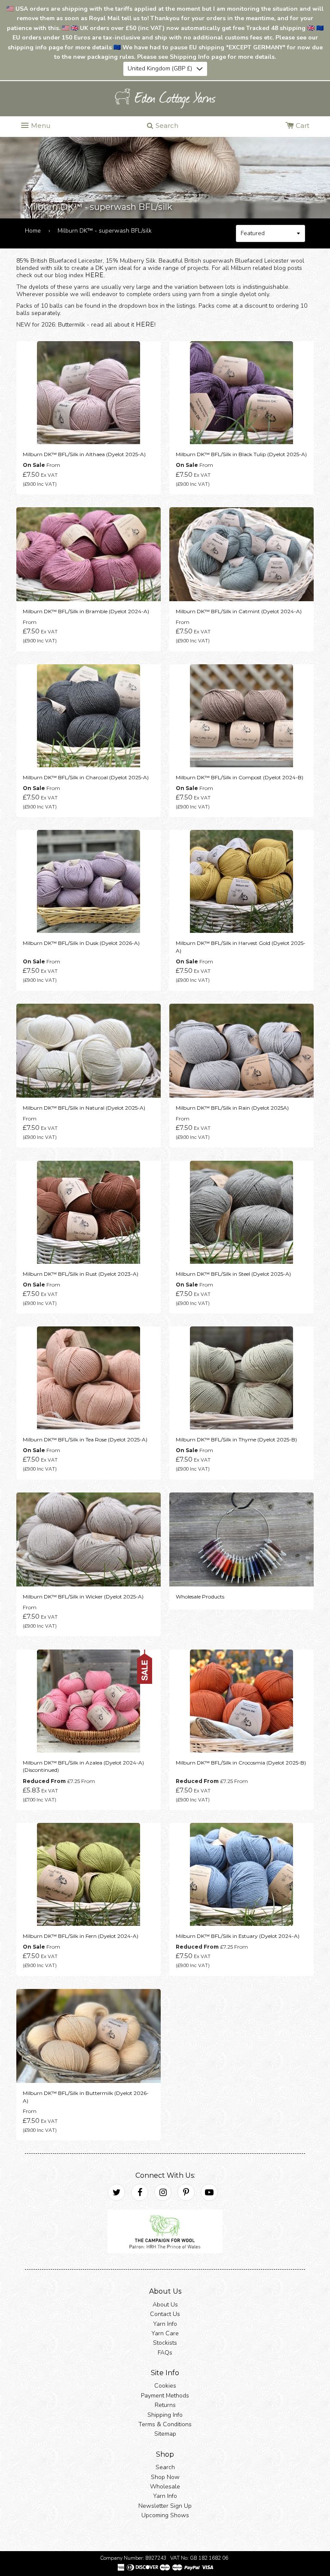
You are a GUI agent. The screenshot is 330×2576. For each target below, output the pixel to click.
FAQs (165, 2352)
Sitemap (165, 2434)
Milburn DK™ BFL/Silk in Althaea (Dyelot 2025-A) (84, 454)
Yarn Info (165, 2323)
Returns (165, 2405)
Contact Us (165, 2314)
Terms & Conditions (165, 2424)
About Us (165, 2304)
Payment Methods (165, 2396)
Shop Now (165, 2477)
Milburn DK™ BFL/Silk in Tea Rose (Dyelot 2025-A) (85, 1439)
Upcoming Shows (165, 2515)
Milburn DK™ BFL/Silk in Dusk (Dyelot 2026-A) (81, 943)
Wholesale (165, 2487)
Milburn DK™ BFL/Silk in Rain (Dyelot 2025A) (232, 1108)
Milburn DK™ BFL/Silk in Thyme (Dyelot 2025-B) (236, 1439)
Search (165, 2467)
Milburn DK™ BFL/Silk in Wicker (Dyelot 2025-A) (83, 1597)
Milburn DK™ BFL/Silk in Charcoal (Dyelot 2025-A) (86, 777)
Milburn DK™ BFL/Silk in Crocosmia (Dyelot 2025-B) (241, 1762)
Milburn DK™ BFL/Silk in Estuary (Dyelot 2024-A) (238, 1936)
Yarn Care (165, 2333)
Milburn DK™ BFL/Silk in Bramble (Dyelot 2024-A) (86, 611)
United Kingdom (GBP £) (160, 68)
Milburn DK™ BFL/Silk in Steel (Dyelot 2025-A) (233, 1273)
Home (33, 231)
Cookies (165, 2386)
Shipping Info (165, 2414)
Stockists (165, 2343)
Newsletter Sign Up (165, 2506)
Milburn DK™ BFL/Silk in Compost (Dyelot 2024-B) (240, 777)
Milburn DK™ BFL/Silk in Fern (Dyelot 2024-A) (81, 1936)
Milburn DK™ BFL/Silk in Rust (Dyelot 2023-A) (81, 1273)
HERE (94, 275)
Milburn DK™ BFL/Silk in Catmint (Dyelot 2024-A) (239, 611)
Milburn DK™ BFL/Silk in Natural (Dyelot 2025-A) (84, 1108)
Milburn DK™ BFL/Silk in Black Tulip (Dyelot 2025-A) (241, 454)
